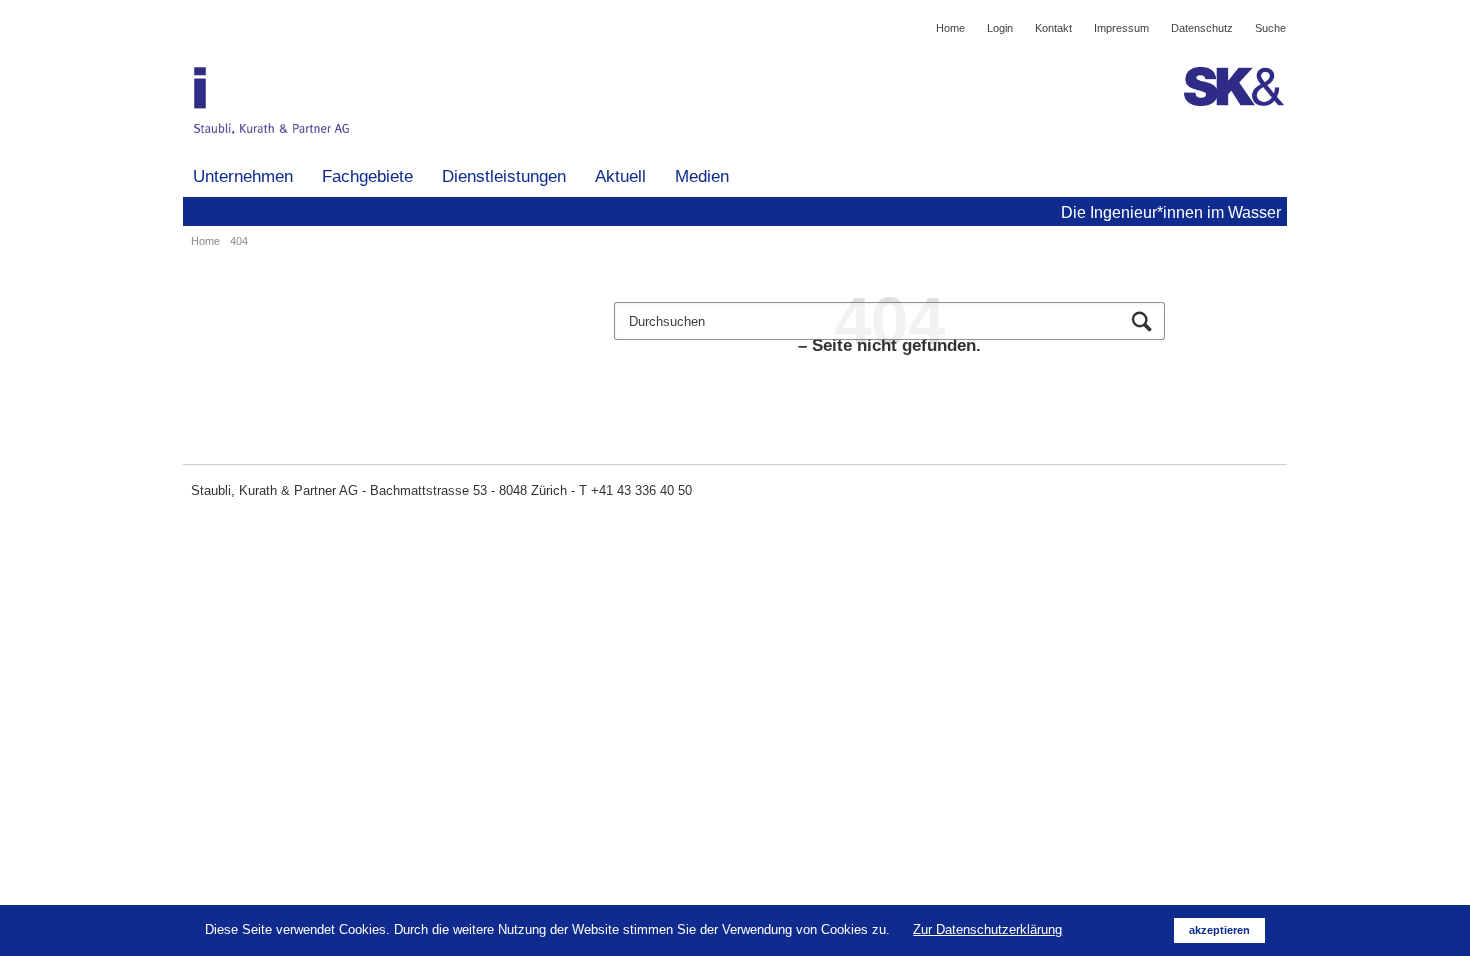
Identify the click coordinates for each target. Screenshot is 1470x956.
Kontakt (1053, 28)
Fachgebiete (367, 176)
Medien (702, 176)
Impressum (1121, 28)
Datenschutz (1202, 28)
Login (1000, 28)
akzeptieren (1219, 930)
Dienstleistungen (504, 176)
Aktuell (620, 176)
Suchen (1142, 323)
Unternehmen (243, 176)
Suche (1270, 28)
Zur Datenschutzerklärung (987, 929)
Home (950, 28)
